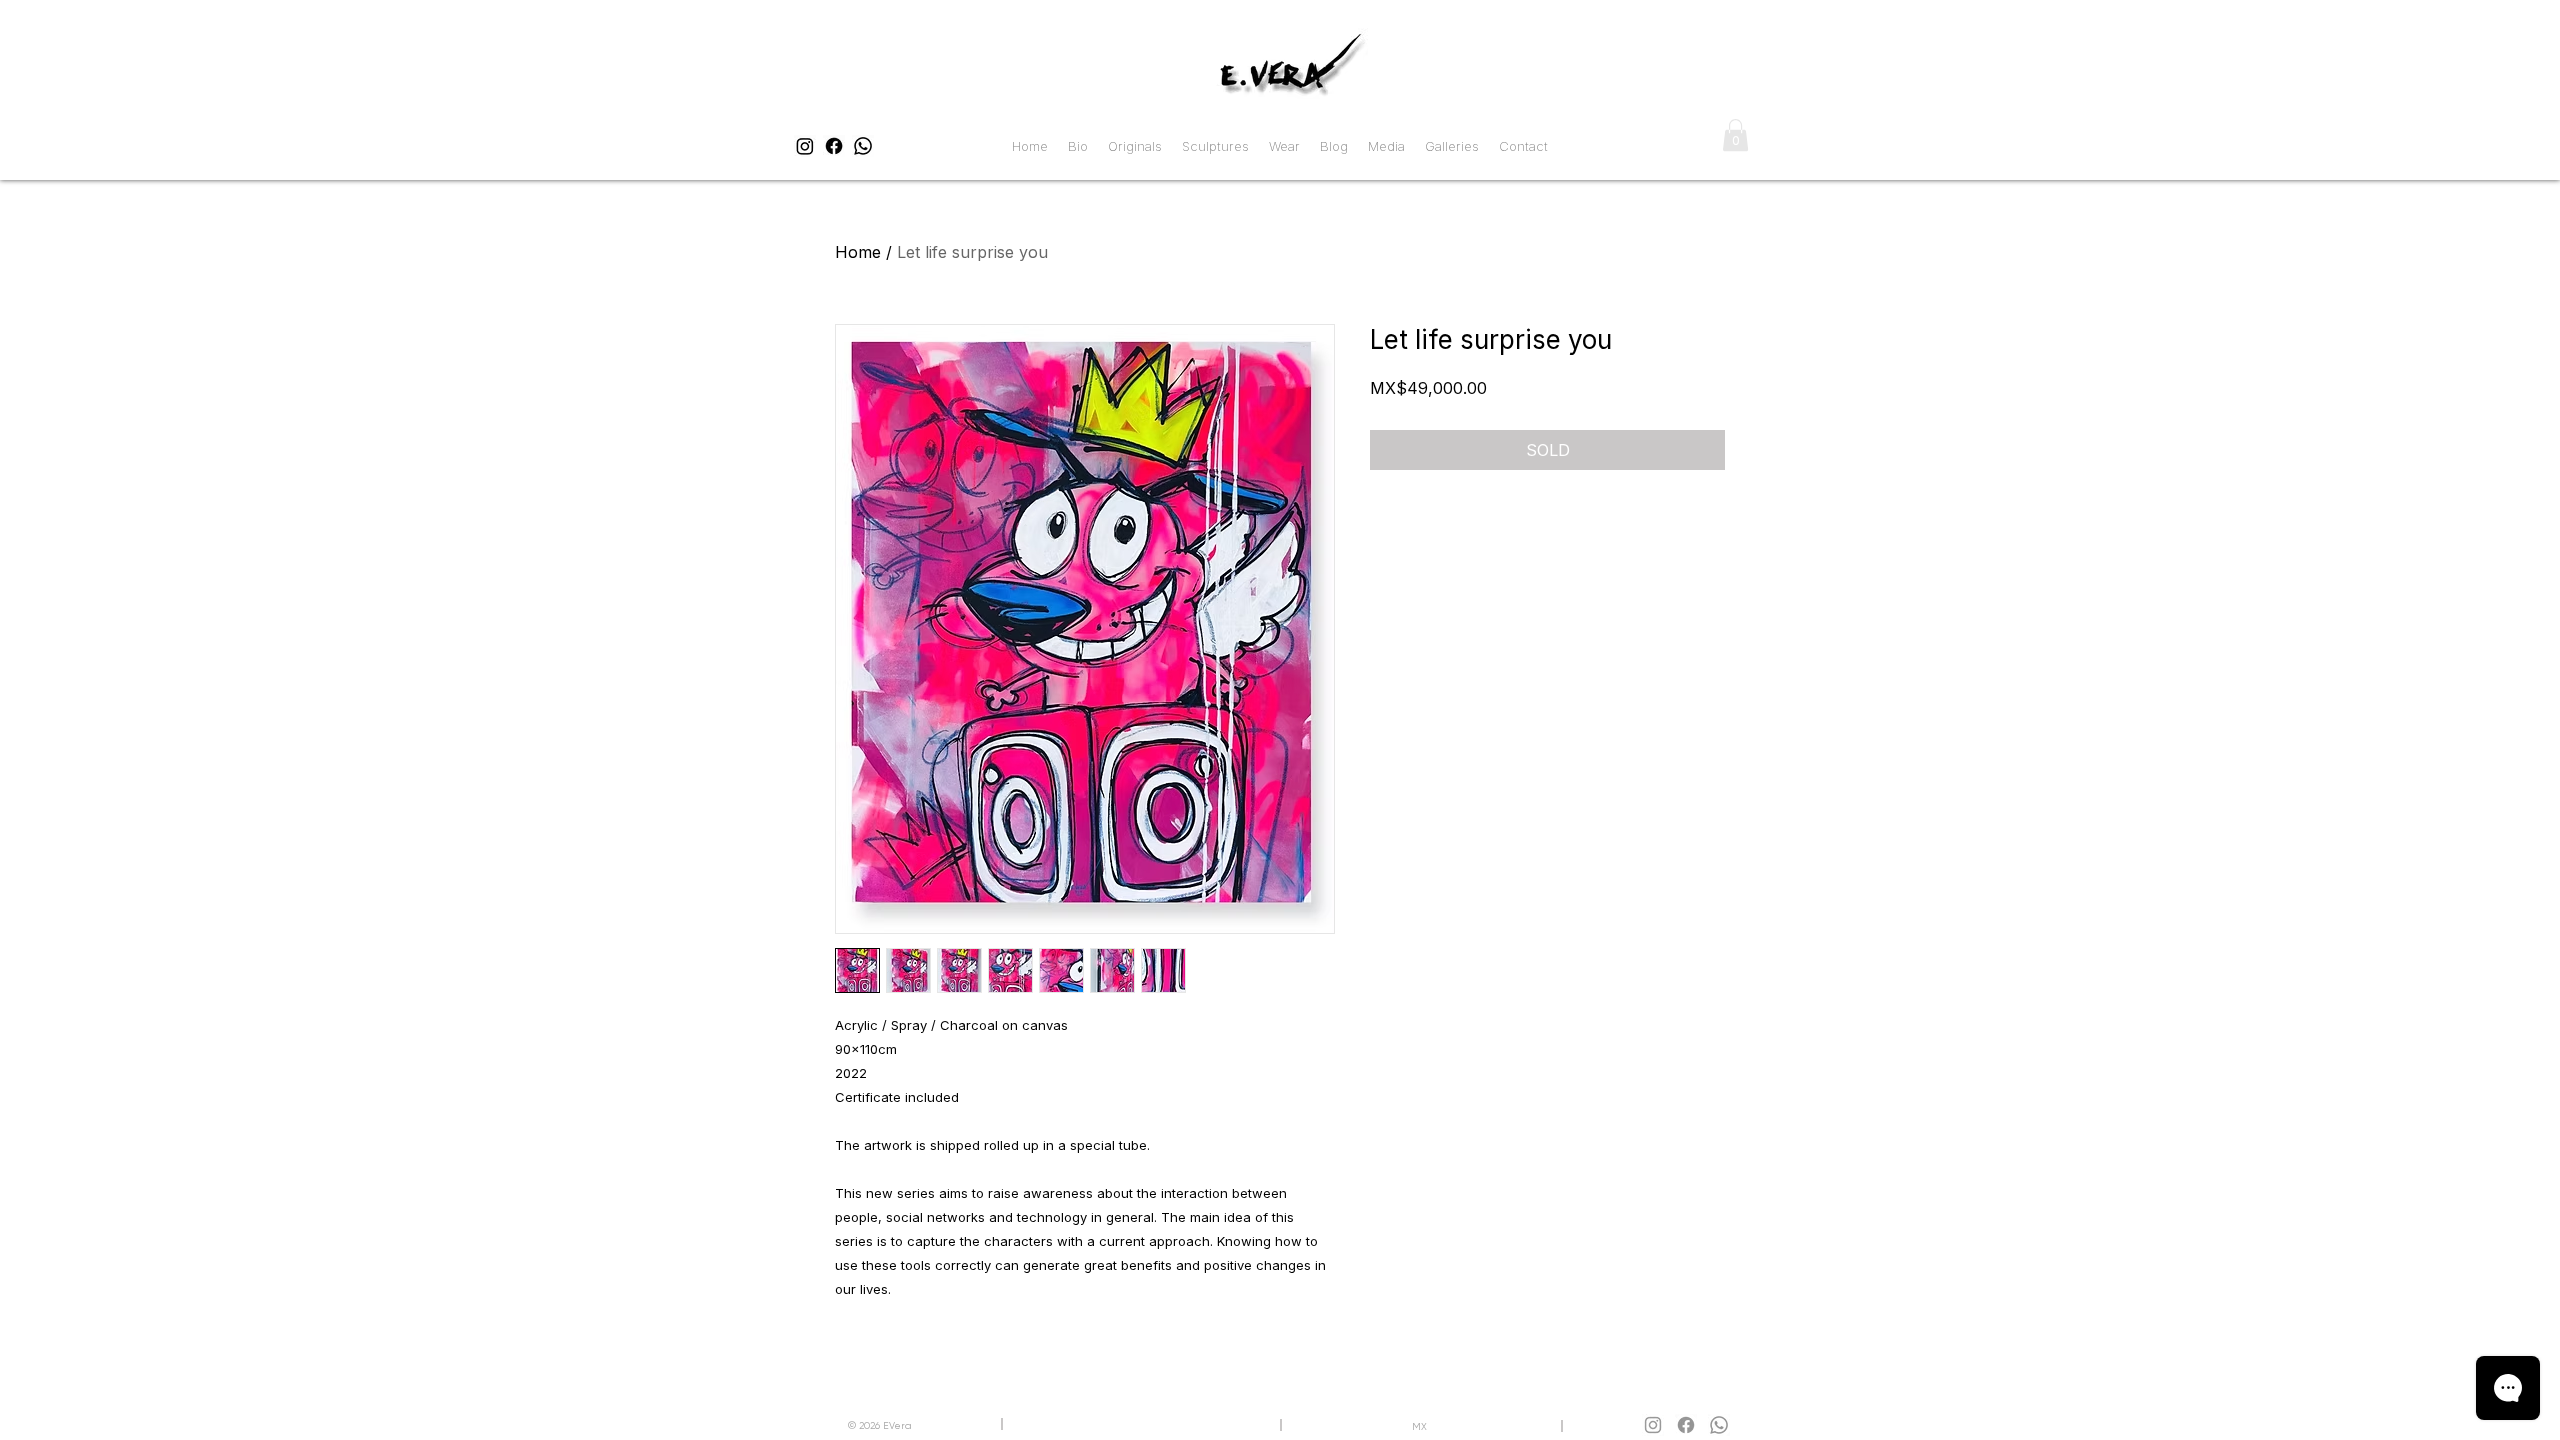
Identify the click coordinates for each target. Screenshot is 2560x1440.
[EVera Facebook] (834, 146)
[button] (1735, 135)
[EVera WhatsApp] (863, 146)
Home (858, 252)
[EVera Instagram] (805, 146)
